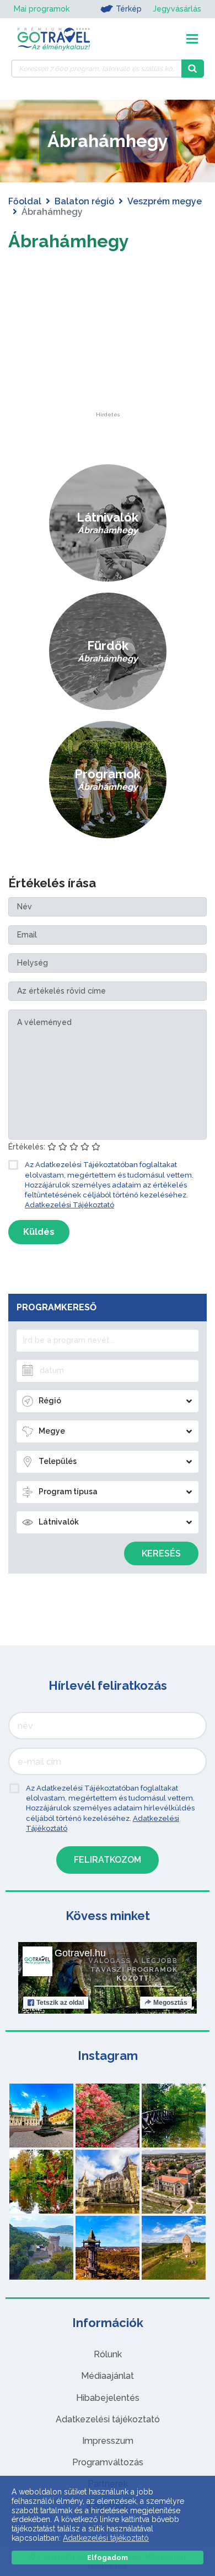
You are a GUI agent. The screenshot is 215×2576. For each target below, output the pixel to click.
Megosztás (170, 2003)
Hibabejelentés (108, 2398)
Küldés (39, 1232)
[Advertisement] (108, 343)
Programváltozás (108, 2462)
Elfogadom (108, 2558)
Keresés (161, 1553)
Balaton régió (84, 201)
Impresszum (108, 2441)
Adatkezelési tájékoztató (108, 2419)
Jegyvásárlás (177, 9)
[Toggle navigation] (192, 39)
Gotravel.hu (80, 1953)
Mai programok (42, 9)
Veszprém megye (165, 201)
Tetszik (60, 2003)
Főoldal (25, 201)
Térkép (129, 9)
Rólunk (108, 2354)
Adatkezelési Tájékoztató (69, 1205)
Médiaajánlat (108, 2376)
